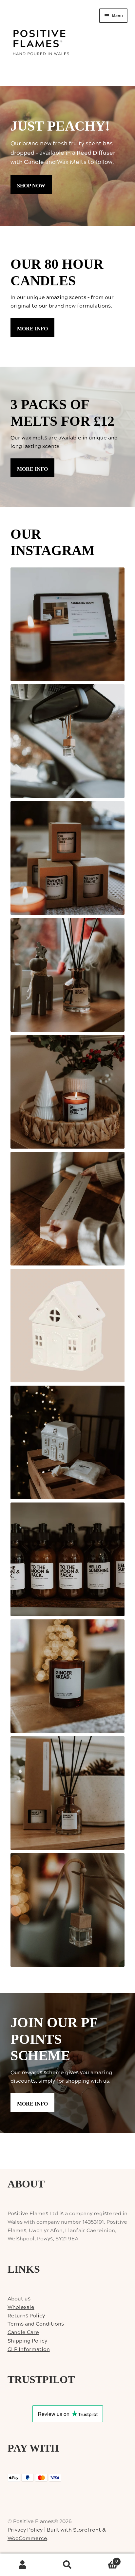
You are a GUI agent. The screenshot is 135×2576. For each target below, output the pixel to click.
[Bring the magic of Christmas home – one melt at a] (67, 1442)
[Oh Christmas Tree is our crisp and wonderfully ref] (67, 1092)
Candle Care (23, 2332)
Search (67, 2565)
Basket (104, 2559)
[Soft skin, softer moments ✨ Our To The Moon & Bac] (67, 1559)
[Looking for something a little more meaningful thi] (67, 624)
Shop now (31, 186)
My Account (22, 2565)
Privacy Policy (25, 2530)
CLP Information (29, 2349)
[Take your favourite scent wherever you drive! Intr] (67, 1910)
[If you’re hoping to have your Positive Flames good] (67, 1209)
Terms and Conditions (36, 2324)
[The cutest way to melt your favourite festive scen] (67, 1326)
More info (32, 329)
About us (19, 2299)
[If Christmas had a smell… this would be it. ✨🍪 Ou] (67, 1676)
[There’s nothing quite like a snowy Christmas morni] (67, 1793)
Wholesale (21, 2307)
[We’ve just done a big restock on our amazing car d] (67, 741)
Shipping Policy (27, 2341)
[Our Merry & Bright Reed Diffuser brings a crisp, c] (67, 975)
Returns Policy (26, 2316)
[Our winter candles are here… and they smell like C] (67, 858)
